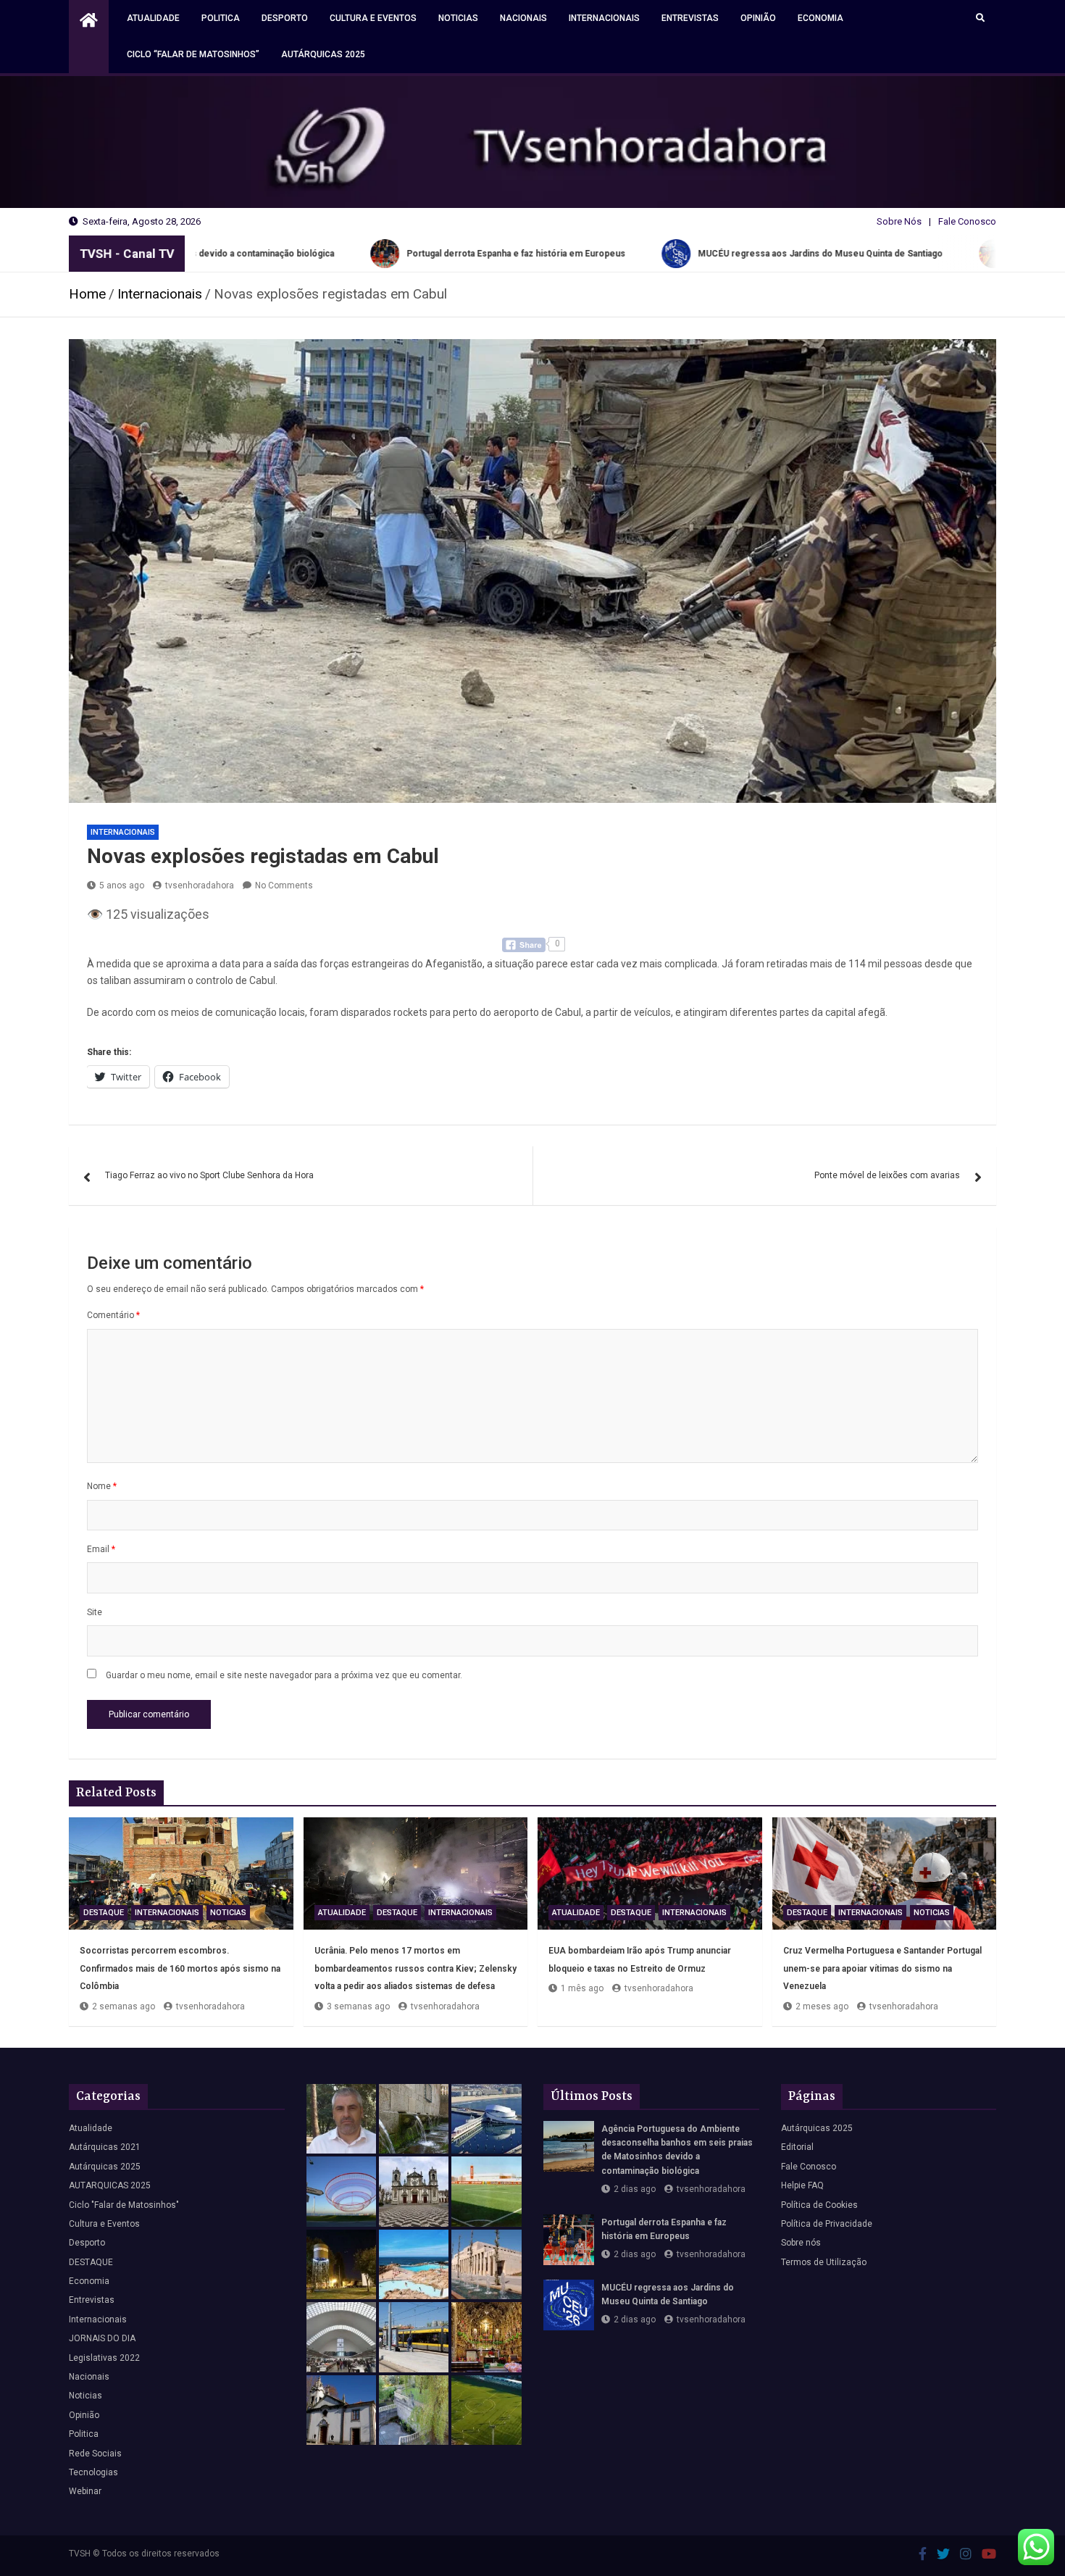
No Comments (284, 885)
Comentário (113, 1315)
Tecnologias (93, 2472)
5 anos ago (122, 885)
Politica (221, 18)
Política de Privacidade (827, 2224)
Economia (820, 18)
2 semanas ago (124, 2006)
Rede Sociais (95, 2454)
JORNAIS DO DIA (102, 2338)
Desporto (285, 18)
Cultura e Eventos (373, 18)
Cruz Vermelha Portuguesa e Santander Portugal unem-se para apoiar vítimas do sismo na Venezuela (882, 1968)
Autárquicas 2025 (323, 54)
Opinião (758, 18)
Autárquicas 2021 (105, 2147)
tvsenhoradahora (200, 885)
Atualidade (153, 18)
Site (95, 1612)
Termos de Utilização (824, 2262)
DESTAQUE (104, 1913)
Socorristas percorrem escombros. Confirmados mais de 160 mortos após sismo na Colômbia (180, 1968)
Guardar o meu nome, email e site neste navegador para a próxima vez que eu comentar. (284, 1675)
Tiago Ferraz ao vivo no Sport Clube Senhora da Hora (209, 1175)
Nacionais (523, 18)
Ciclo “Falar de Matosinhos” (193, 54)
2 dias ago (635, 2189)
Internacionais (604, 18)
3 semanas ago (358, 2006)
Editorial (797, 2147)
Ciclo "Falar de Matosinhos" (124, 2205)
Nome (102, 1486)
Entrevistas (690, 18)
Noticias (458, 18)
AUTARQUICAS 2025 (110, 2185)
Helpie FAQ (802, 2185)
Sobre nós (801, 2243)
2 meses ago (822, 2006)
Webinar (85, 2491)
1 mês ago (582, 1988)
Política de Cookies (819, 2205)
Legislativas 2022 (104, 2358)
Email (101, 1549)
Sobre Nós (899, 221)
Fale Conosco (967, 221)
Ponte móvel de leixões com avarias (887, 1175)
